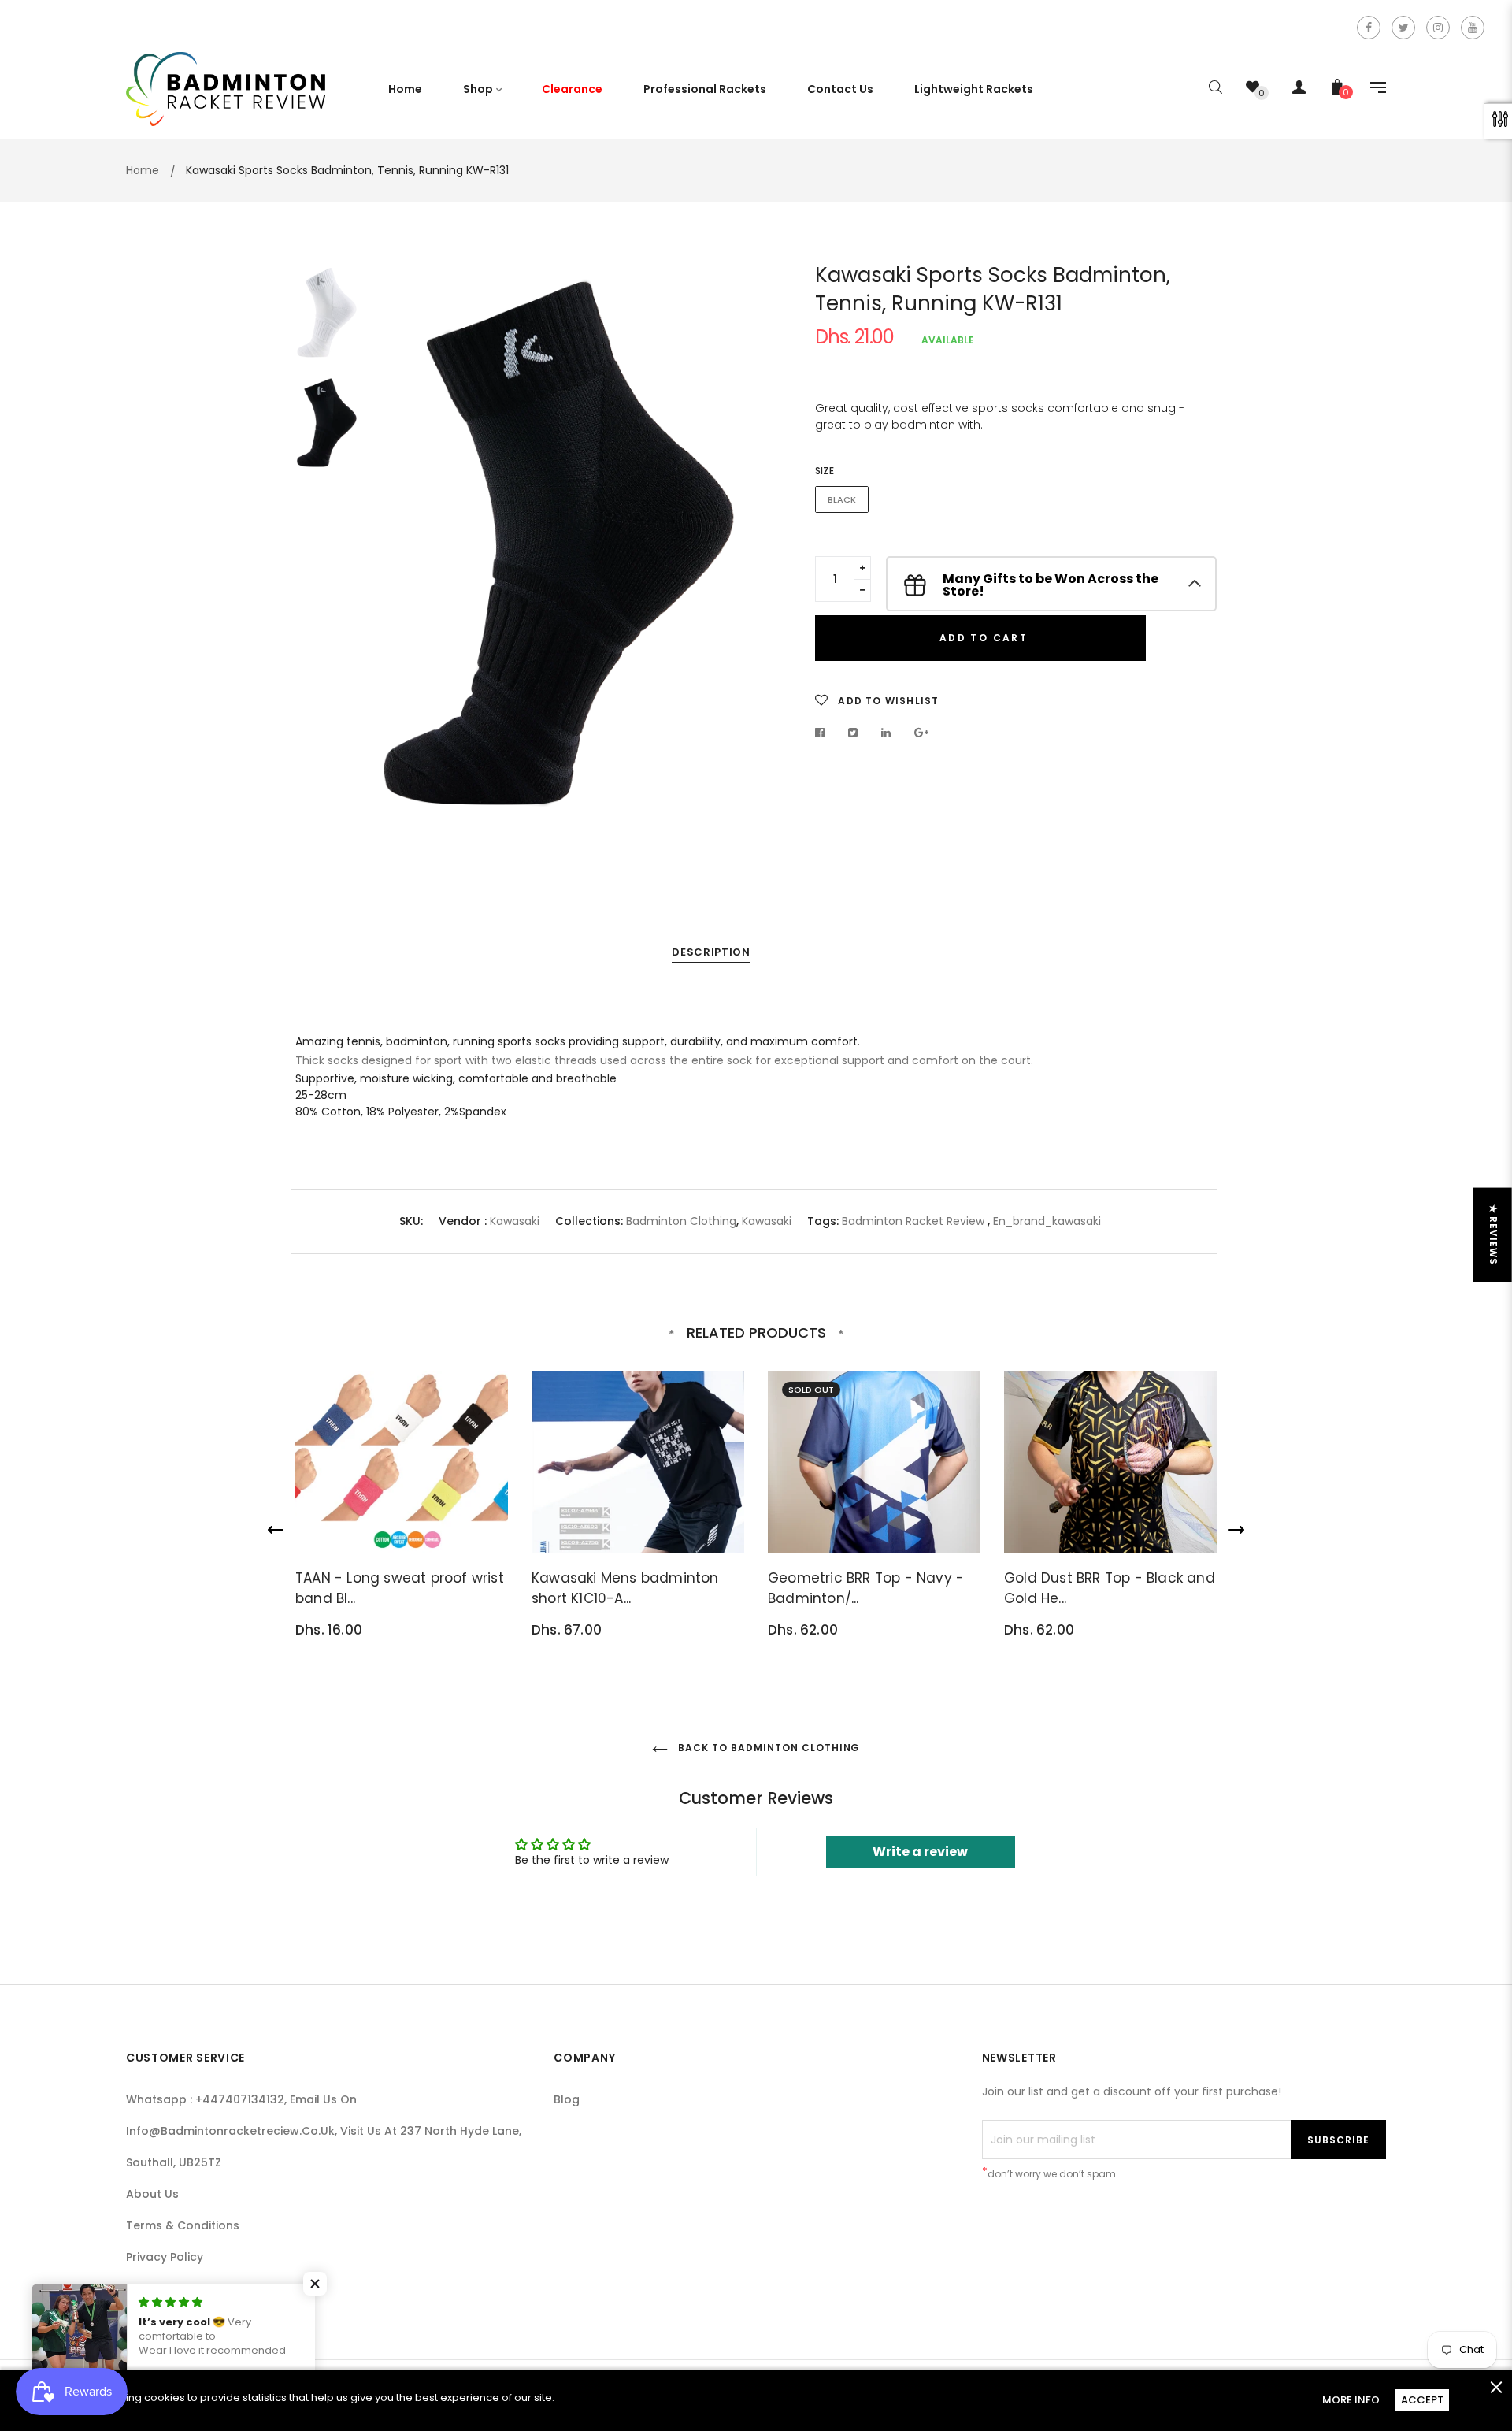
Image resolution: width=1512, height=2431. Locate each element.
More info (1351, 2400)
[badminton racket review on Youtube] (1473, 28)
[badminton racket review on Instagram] (1438, 28)
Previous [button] (398, 544)
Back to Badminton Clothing (768, 1748)
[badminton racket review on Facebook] (1369, 28)
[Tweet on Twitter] (853, 733)
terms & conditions (183, 2225)
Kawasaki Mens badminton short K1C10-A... (625, 1588)
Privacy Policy (165, 2257)
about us (152, 2194)
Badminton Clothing (681, 1221)
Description (711, 952)
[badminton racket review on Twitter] (1403, 28)
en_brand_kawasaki (1047, 1221)
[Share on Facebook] (824, 733)
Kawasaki (515, 1221)
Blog (567, 2099)
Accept (1422, 2400)
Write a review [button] (920, 1852)
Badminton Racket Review (913, 1221)
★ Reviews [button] (1493, 1235)
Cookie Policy (164, 2288)
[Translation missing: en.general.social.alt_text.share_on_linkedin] (886, 733)
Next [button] (721, 544)
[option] (559, 543)
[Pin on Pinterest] (922, 733)
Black (842, 499)
